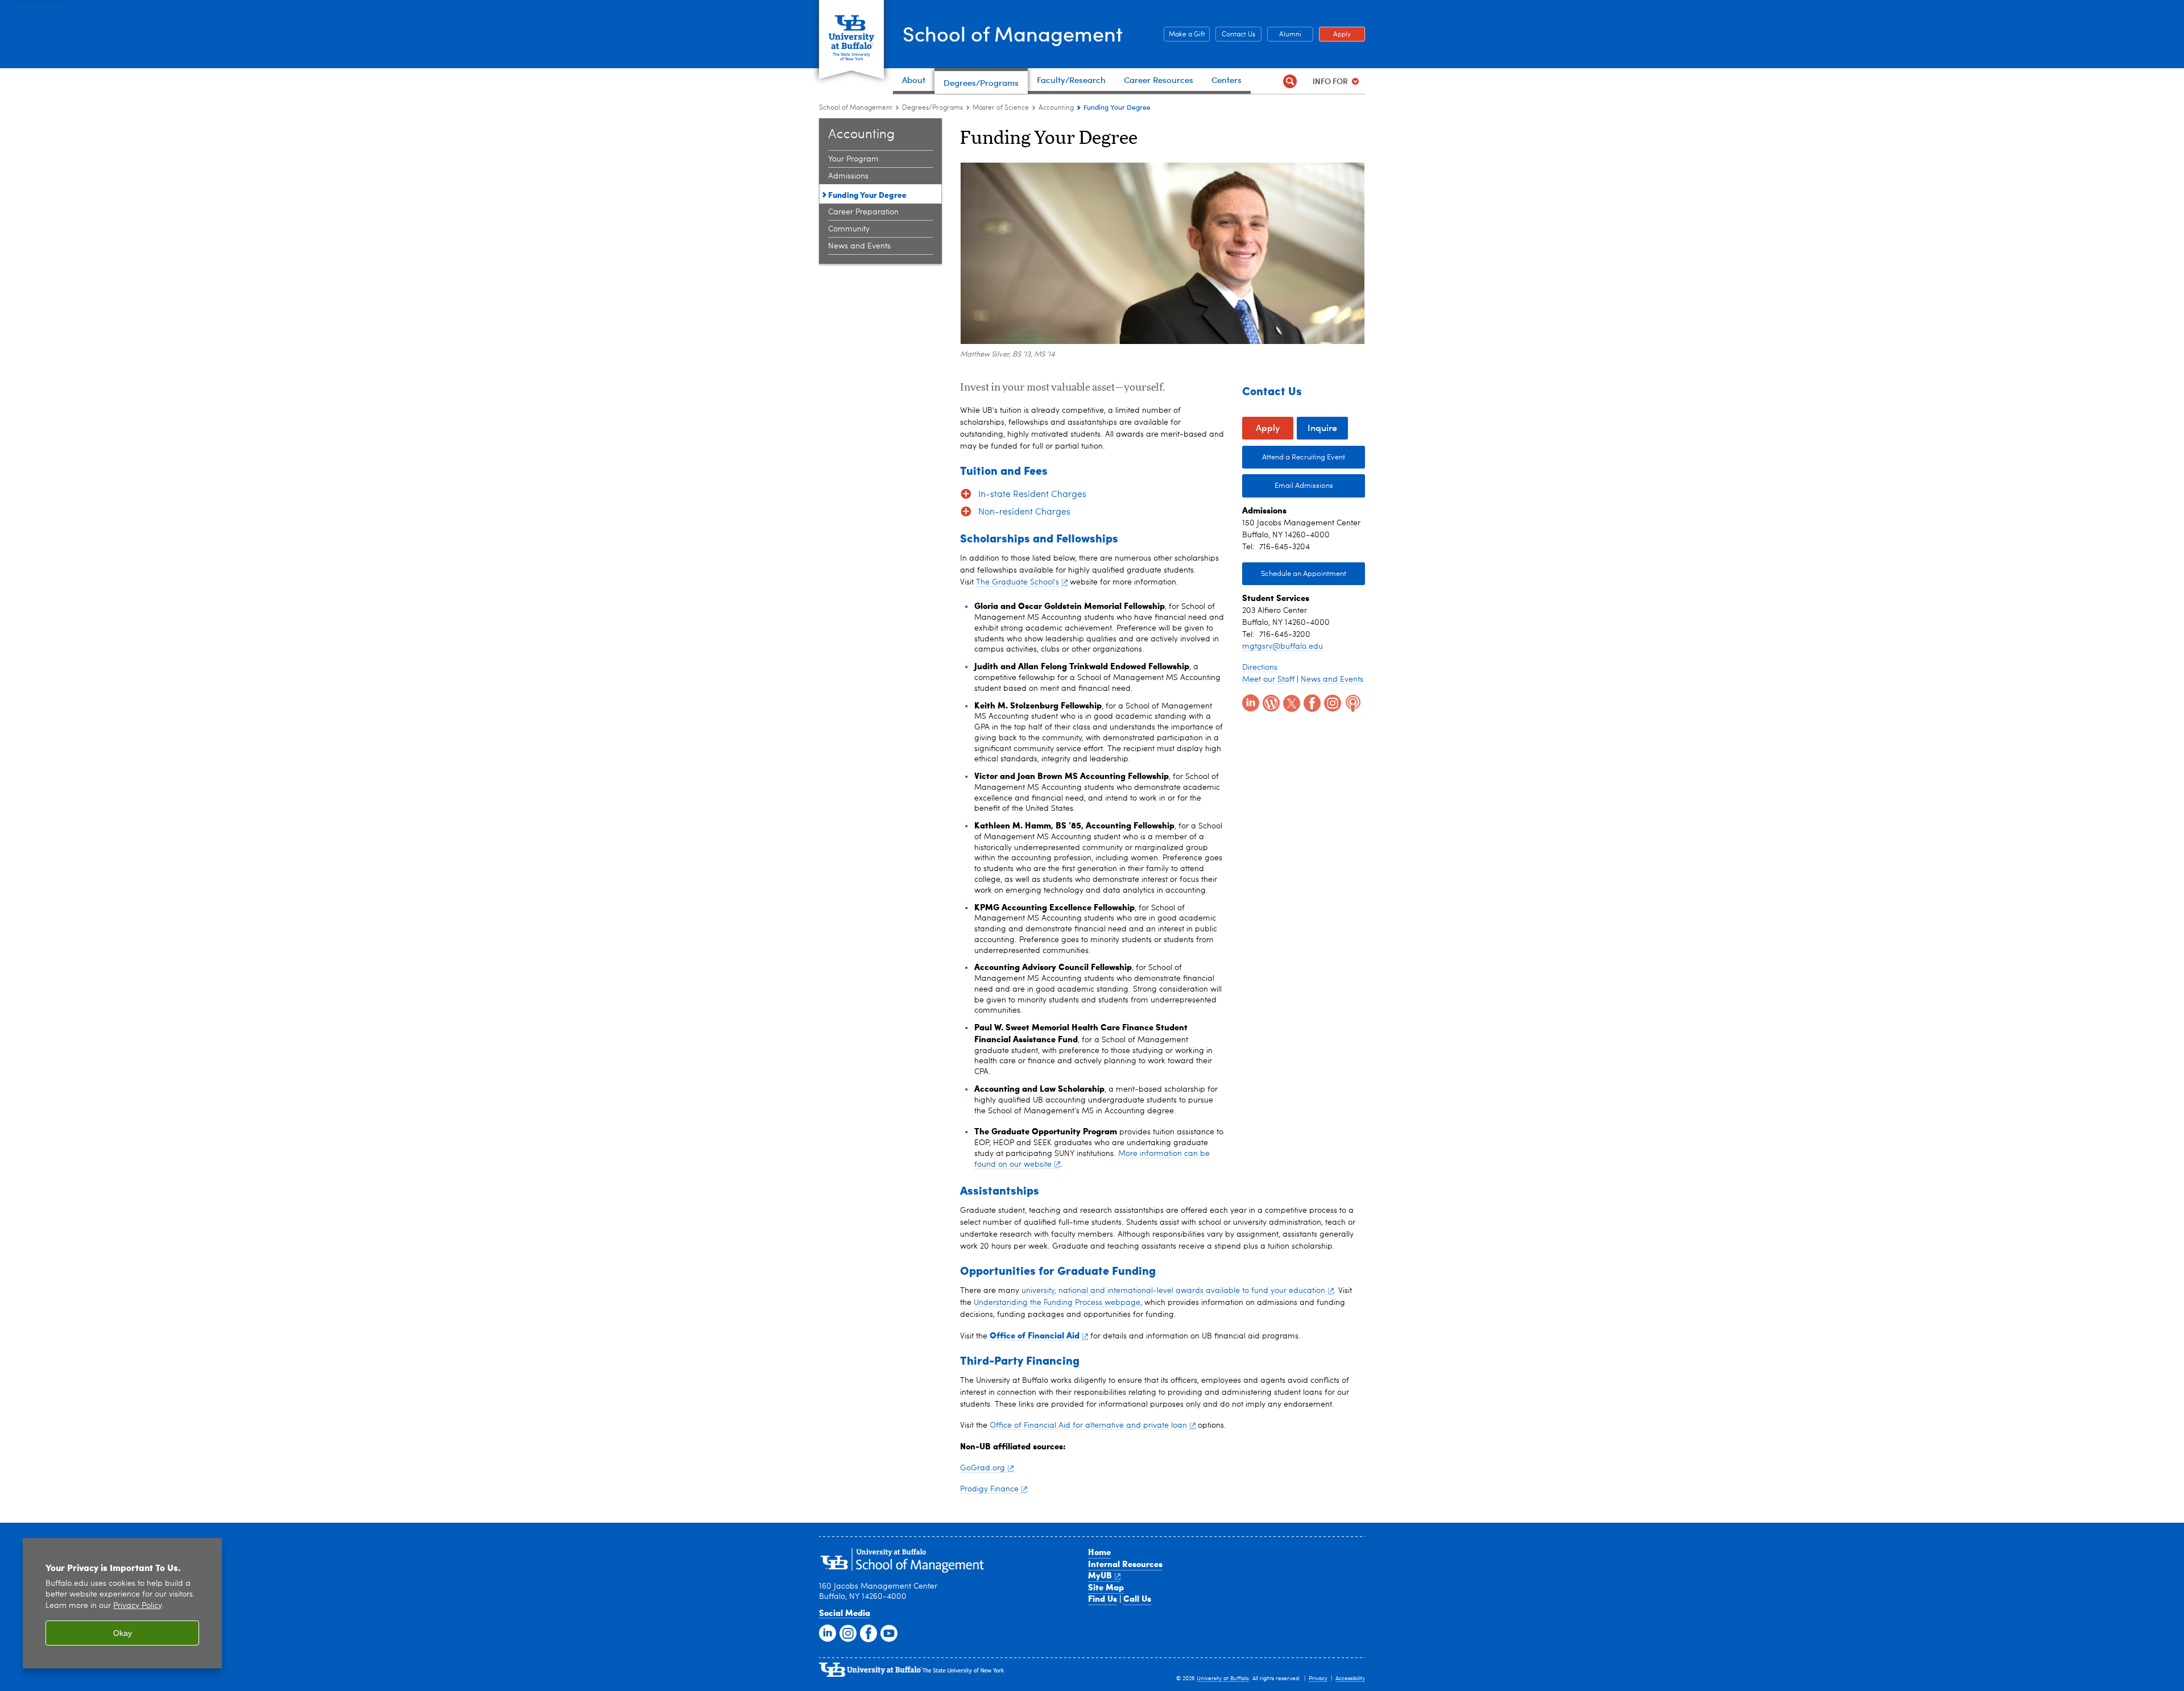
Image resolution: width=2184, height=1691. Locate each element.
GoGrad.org (983, 1468)
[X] (1290, 702)
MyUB (1100, 1575)
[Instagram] (1331, 702)
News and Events (859, 246)
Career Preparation (863, 212)
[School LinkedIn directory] (826, 1632)
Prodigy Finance (989, 1489)
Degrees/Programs (932, 108)
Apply (1335, 35)
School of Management (1013, 33)
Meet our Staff (1268, 679)
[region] (122, 1603)
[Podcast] (1352, 702)
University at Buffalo (1223, 1678)
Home (1099, 1552)
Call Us (1137, 1598)
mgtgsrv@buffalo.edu (1283, 646)
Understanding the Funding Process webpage (1057, 1303)
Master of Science (1001, 108)
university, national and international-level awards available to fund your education (1173, 1291)
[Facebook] (1311, 702)
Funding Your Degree (867, 194)
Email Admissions (1304, 486)
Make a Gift (1184, 35)
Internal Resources (1125, 1564)
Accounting (1056, 108)
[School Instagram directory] (847, 1632)
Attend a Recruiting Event (1304, 457)
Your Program (853, 159)
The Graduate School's (1017, 582)
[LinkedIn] (1250, 702)
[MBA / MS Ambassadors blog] (1270, 702)
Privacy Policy (137, 1606)
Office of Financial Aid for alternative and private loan (1088, 1425)
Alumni (1284, 35)
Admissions (848, 176)
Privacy (1318, 1678)
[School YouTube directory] (888, 1632)
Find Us (1103, 1598)
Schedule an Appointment (1304, 574)
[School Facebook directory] (867, 1632)
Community (849, 229)
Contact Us (1235, 35)
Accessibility (1350, 1678)
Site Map (1106, 1587)
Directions (1260, 668)
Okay (123, 1633)
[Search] (1290, 81)
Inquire (1322, 427)
